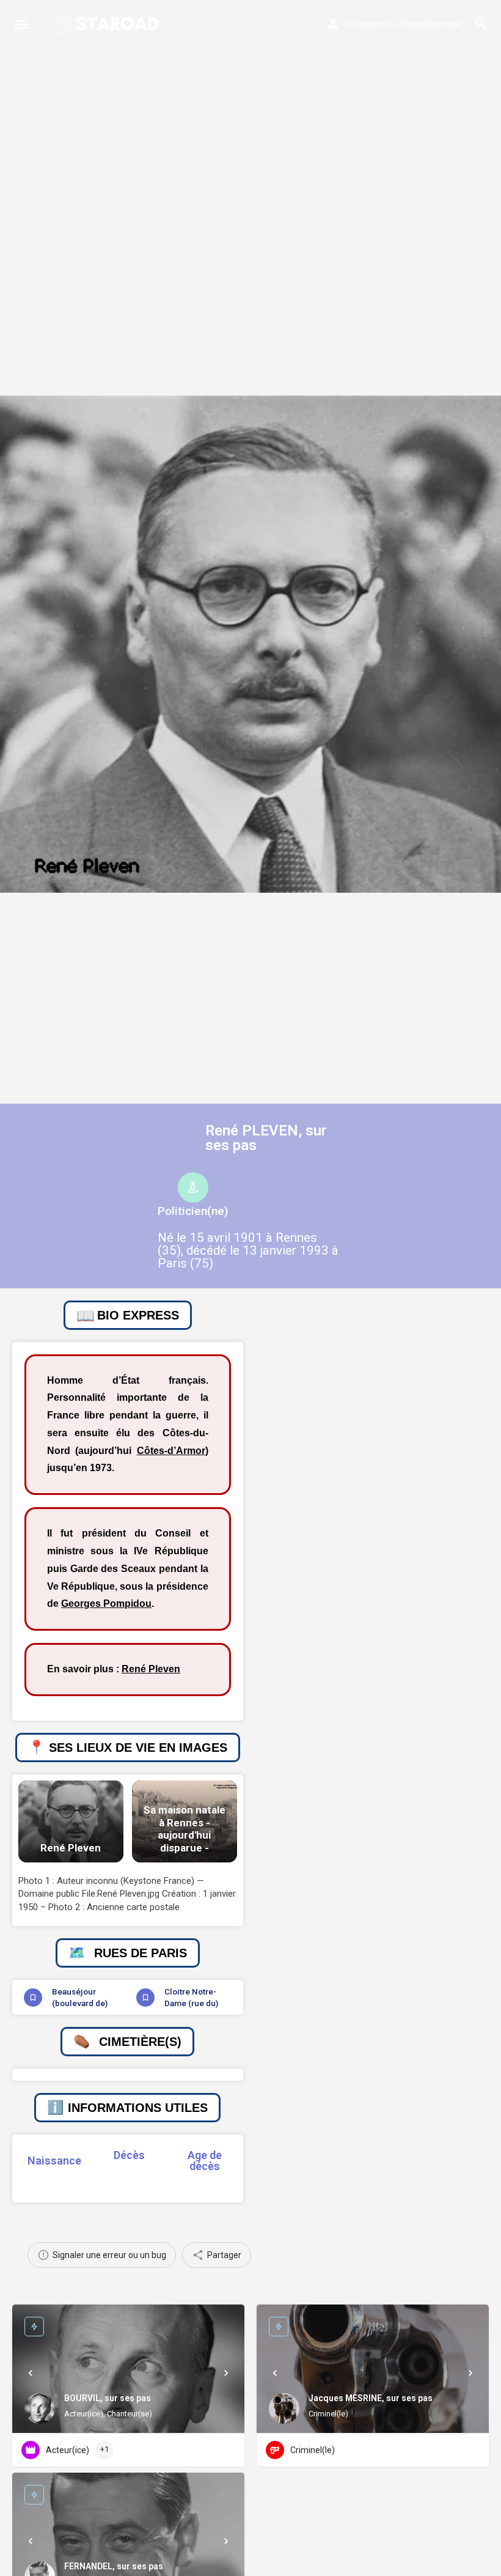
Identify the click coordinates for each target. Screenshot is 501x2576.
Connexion (365, 24)
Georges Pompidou (106, 1604)
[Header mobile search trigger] (481, 24)
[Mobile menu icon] (21, 24)
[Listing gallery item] (71, 1821)
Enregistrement (430, 24)
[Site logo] (107, 24)
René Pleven (151, 1669)
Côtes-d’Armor (171, 1451)
